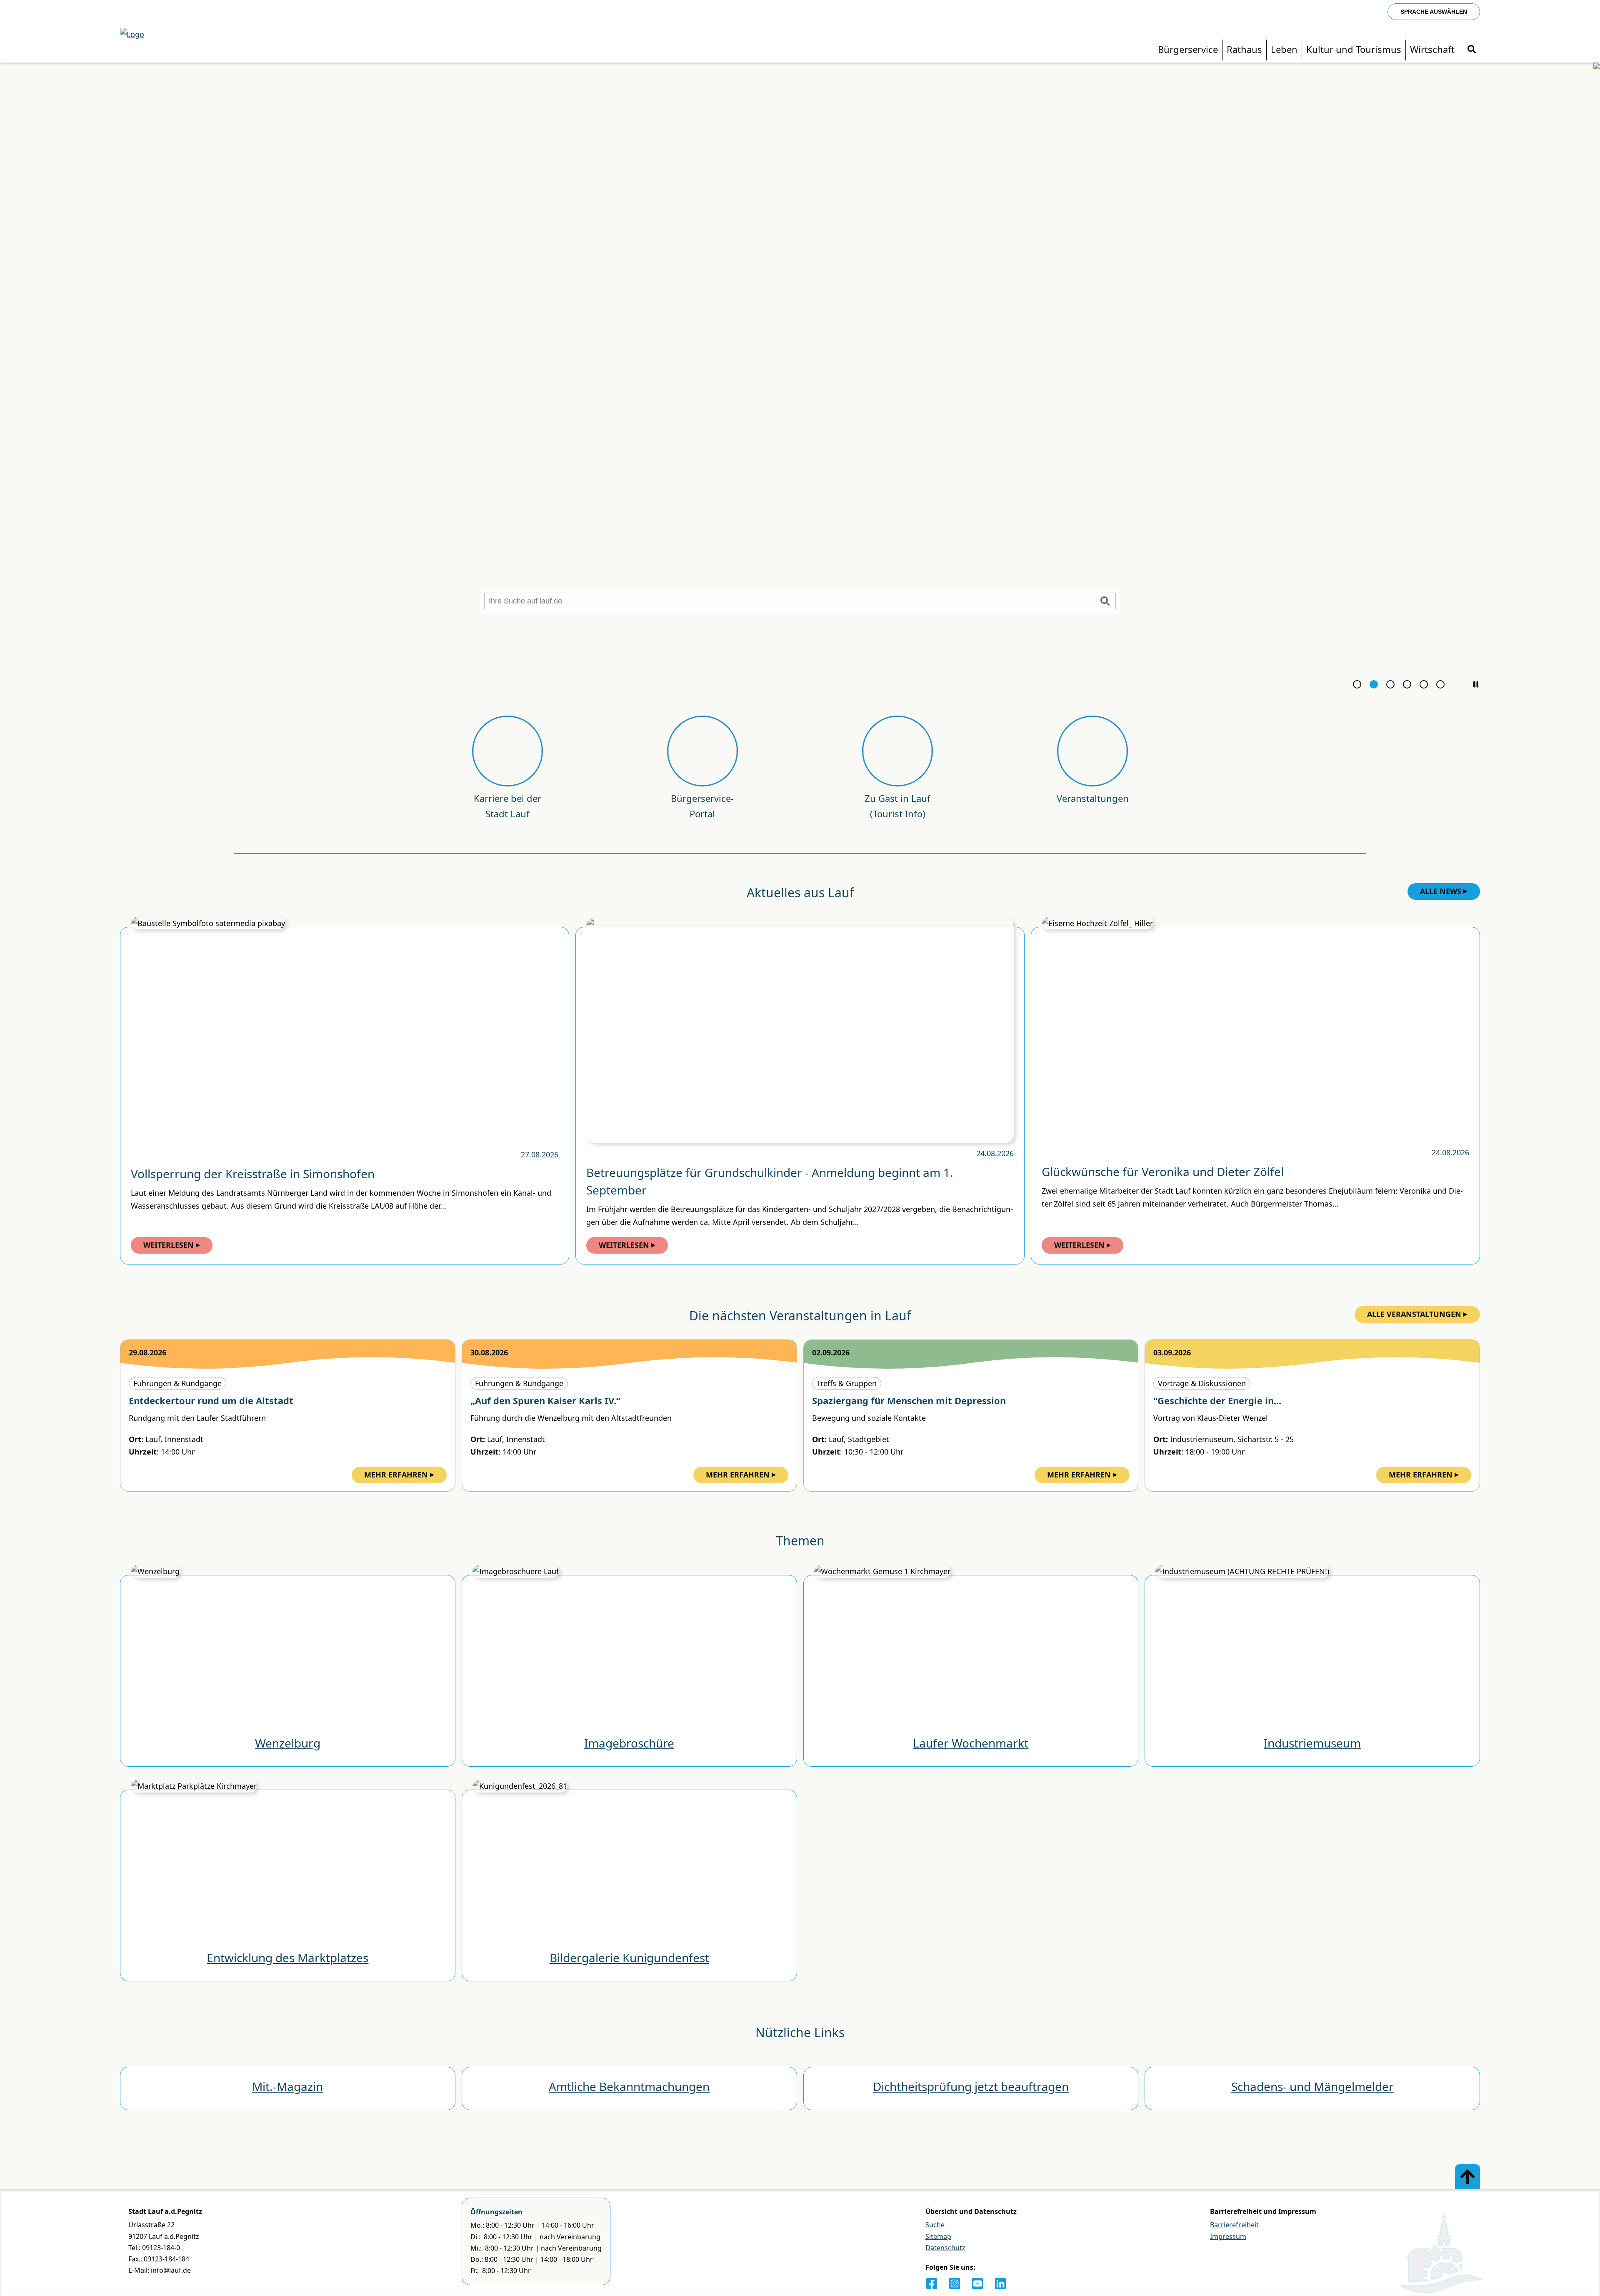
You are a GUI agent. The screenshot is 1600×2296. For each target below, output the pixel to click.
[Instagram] (955, 2283)
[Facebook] (932, 2283)
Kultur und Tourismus (1354, 49)
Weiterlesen (169, 1245)
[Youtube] (977, 2283)
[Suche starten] (1105, 601)
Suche (935, 2225)
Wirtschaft (1432, 49)
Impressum (1228, 2236)
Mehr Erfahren (396, 1475)
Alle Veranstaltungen (1414, 1314)
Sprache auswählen (1434, 12)
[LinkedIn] (1000, 2283)
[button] (1476, 684)
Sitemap (938, 2236)
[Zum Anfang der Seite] (1467, 2177)
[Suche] (1472, 49)
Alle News (1441, 891)
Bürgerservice (1188, 49)
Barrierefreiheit (1234, 2225)
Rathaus (1244, 49)
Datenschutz (945, 2248)
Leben (1284, 49)
